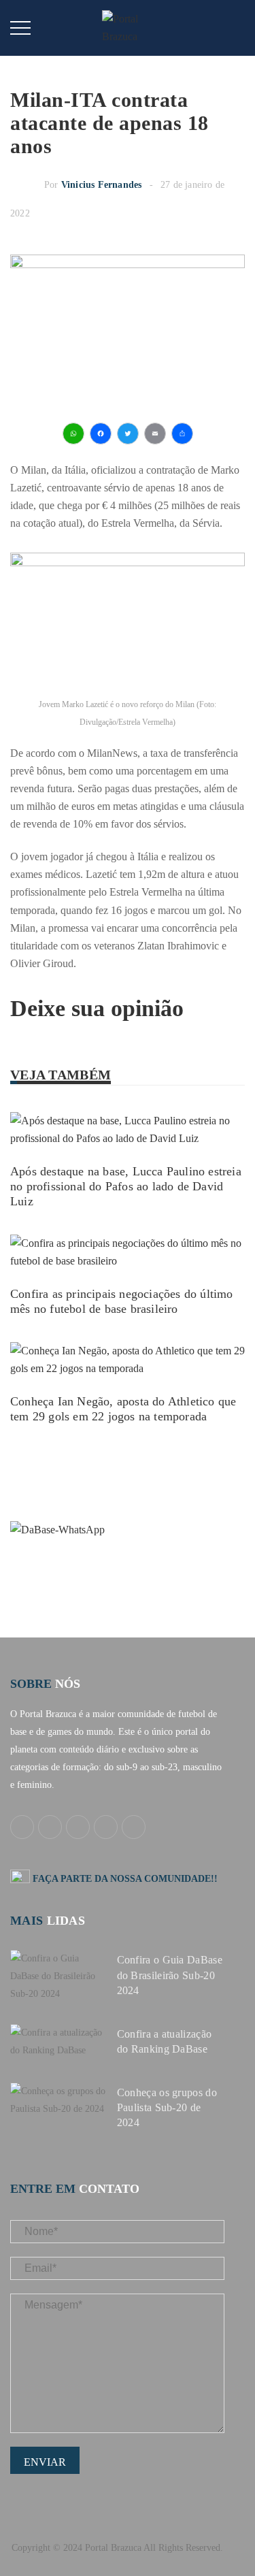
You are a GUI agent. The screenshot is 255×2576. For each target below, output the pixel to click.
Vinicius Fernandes (102, 185)
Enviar (45, 2462)
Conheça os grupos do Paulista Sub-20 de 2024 (167, 2107)
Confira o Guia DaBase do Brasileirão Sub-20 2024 (170, 1975)
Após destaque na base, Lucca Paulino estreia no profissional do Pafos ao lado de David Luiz (126, 1186)
